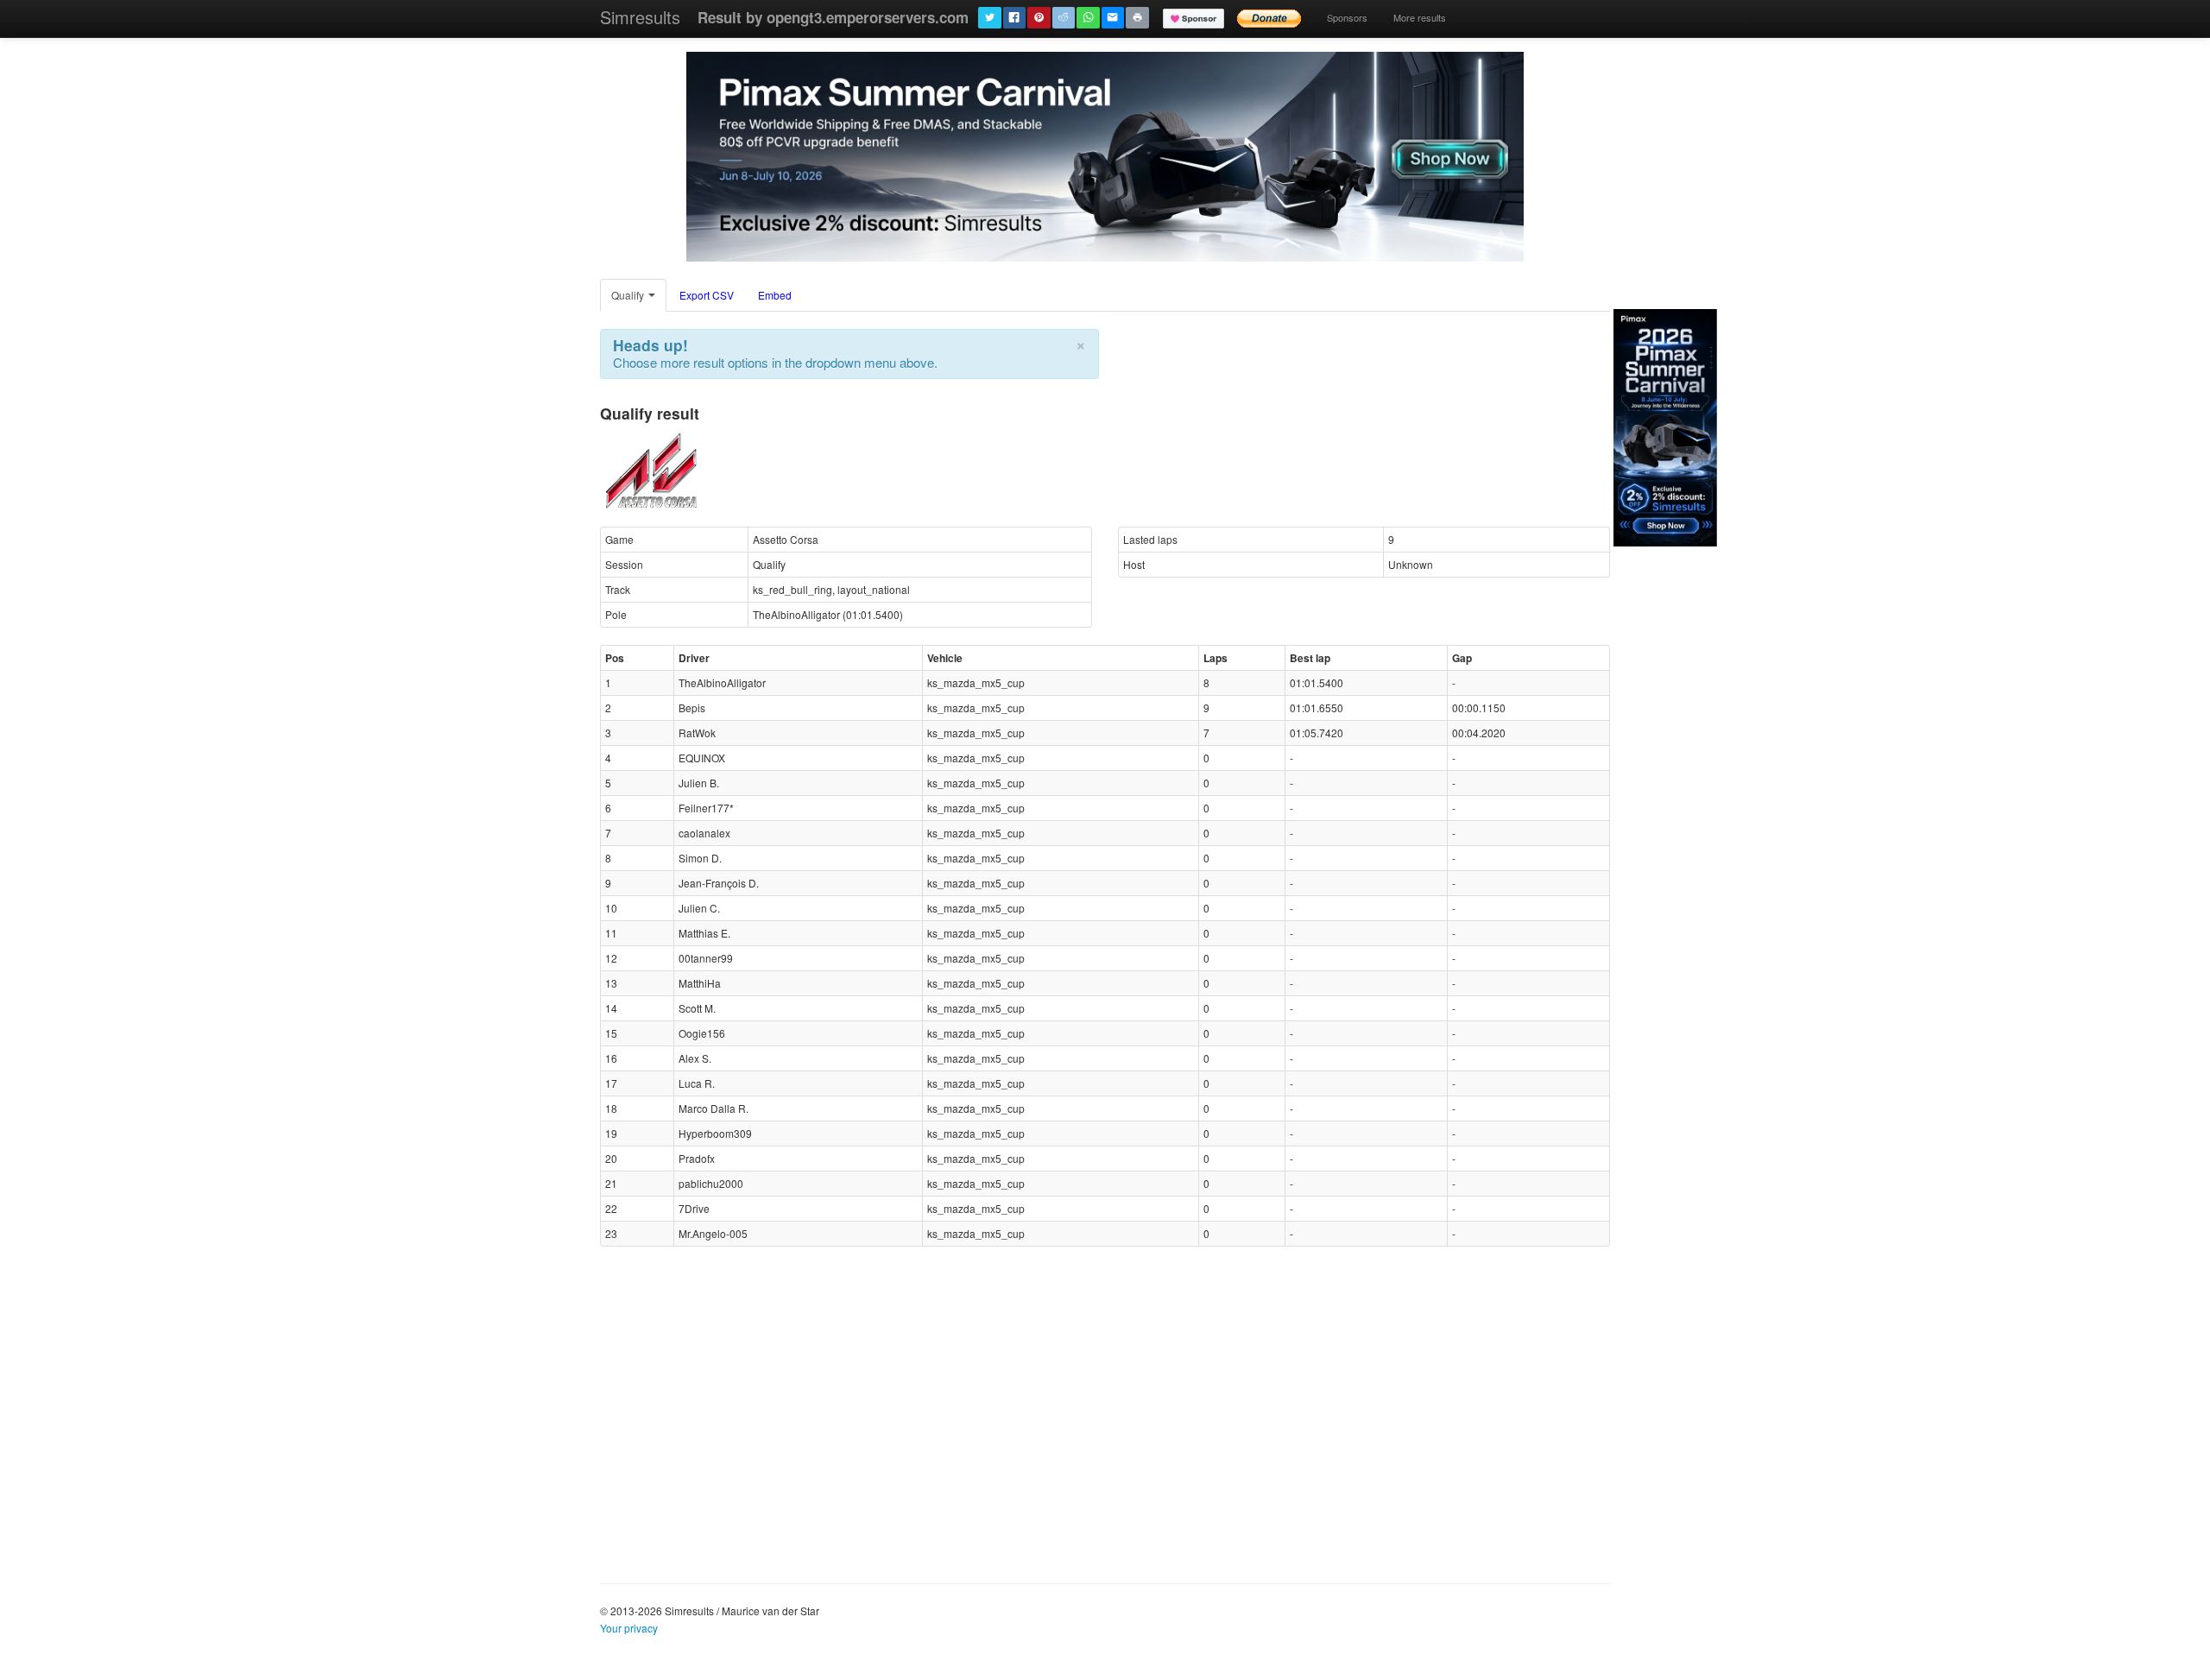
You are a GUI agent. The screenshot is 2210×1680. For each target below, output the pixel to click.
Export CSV (707, 295)
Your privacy (629, 1628)
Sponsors (1347, 17)
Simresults (640, 17)
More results (1420, 17)
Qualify (629, 295)
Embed (775, 295)
